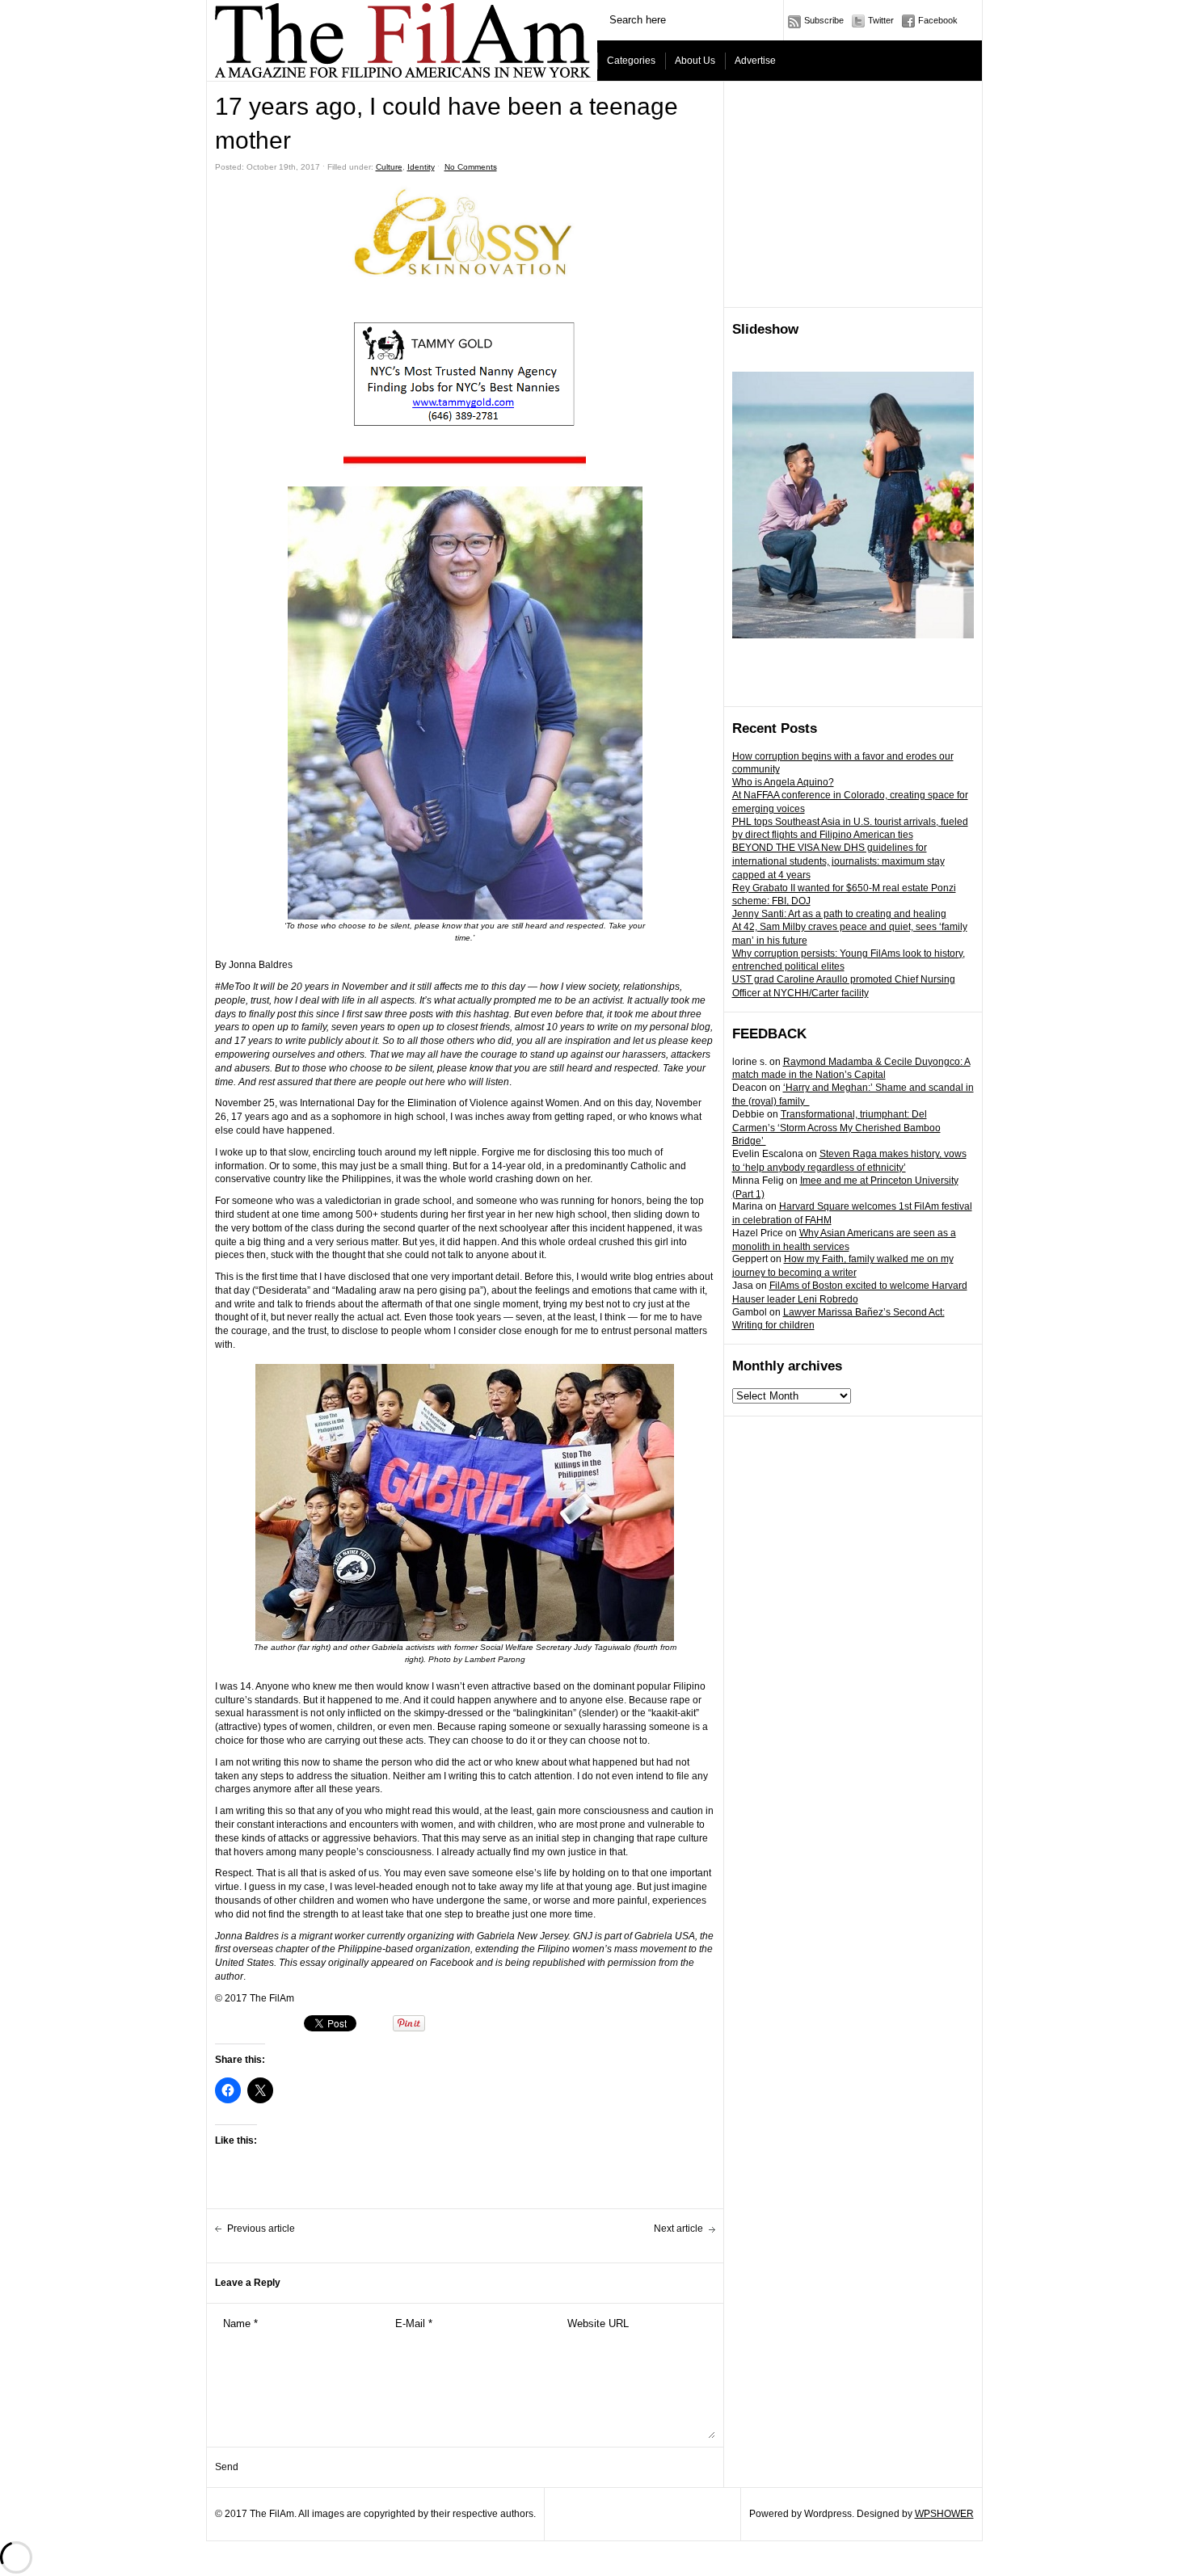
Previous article (261, 2229)
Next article (678, 2229)
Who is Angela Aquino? (783, 782)
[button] (465, 461)
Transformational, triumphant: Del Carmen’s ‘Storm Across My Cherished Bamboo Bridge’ (836, 1128)
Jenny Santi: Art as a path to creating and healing (839, 914)
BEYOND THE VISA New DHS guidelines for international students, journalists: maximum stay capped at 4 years (838, 861)
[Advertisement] (853, 195)
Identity (421, 167)
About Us (695, 61)
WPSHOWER (944, 2514)
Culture (389, 167)
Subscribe (824, 20)
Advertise (755, 61)
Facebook (938, 20)
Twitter (881, 20)
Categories (631, 61)
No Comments (471, 167)
